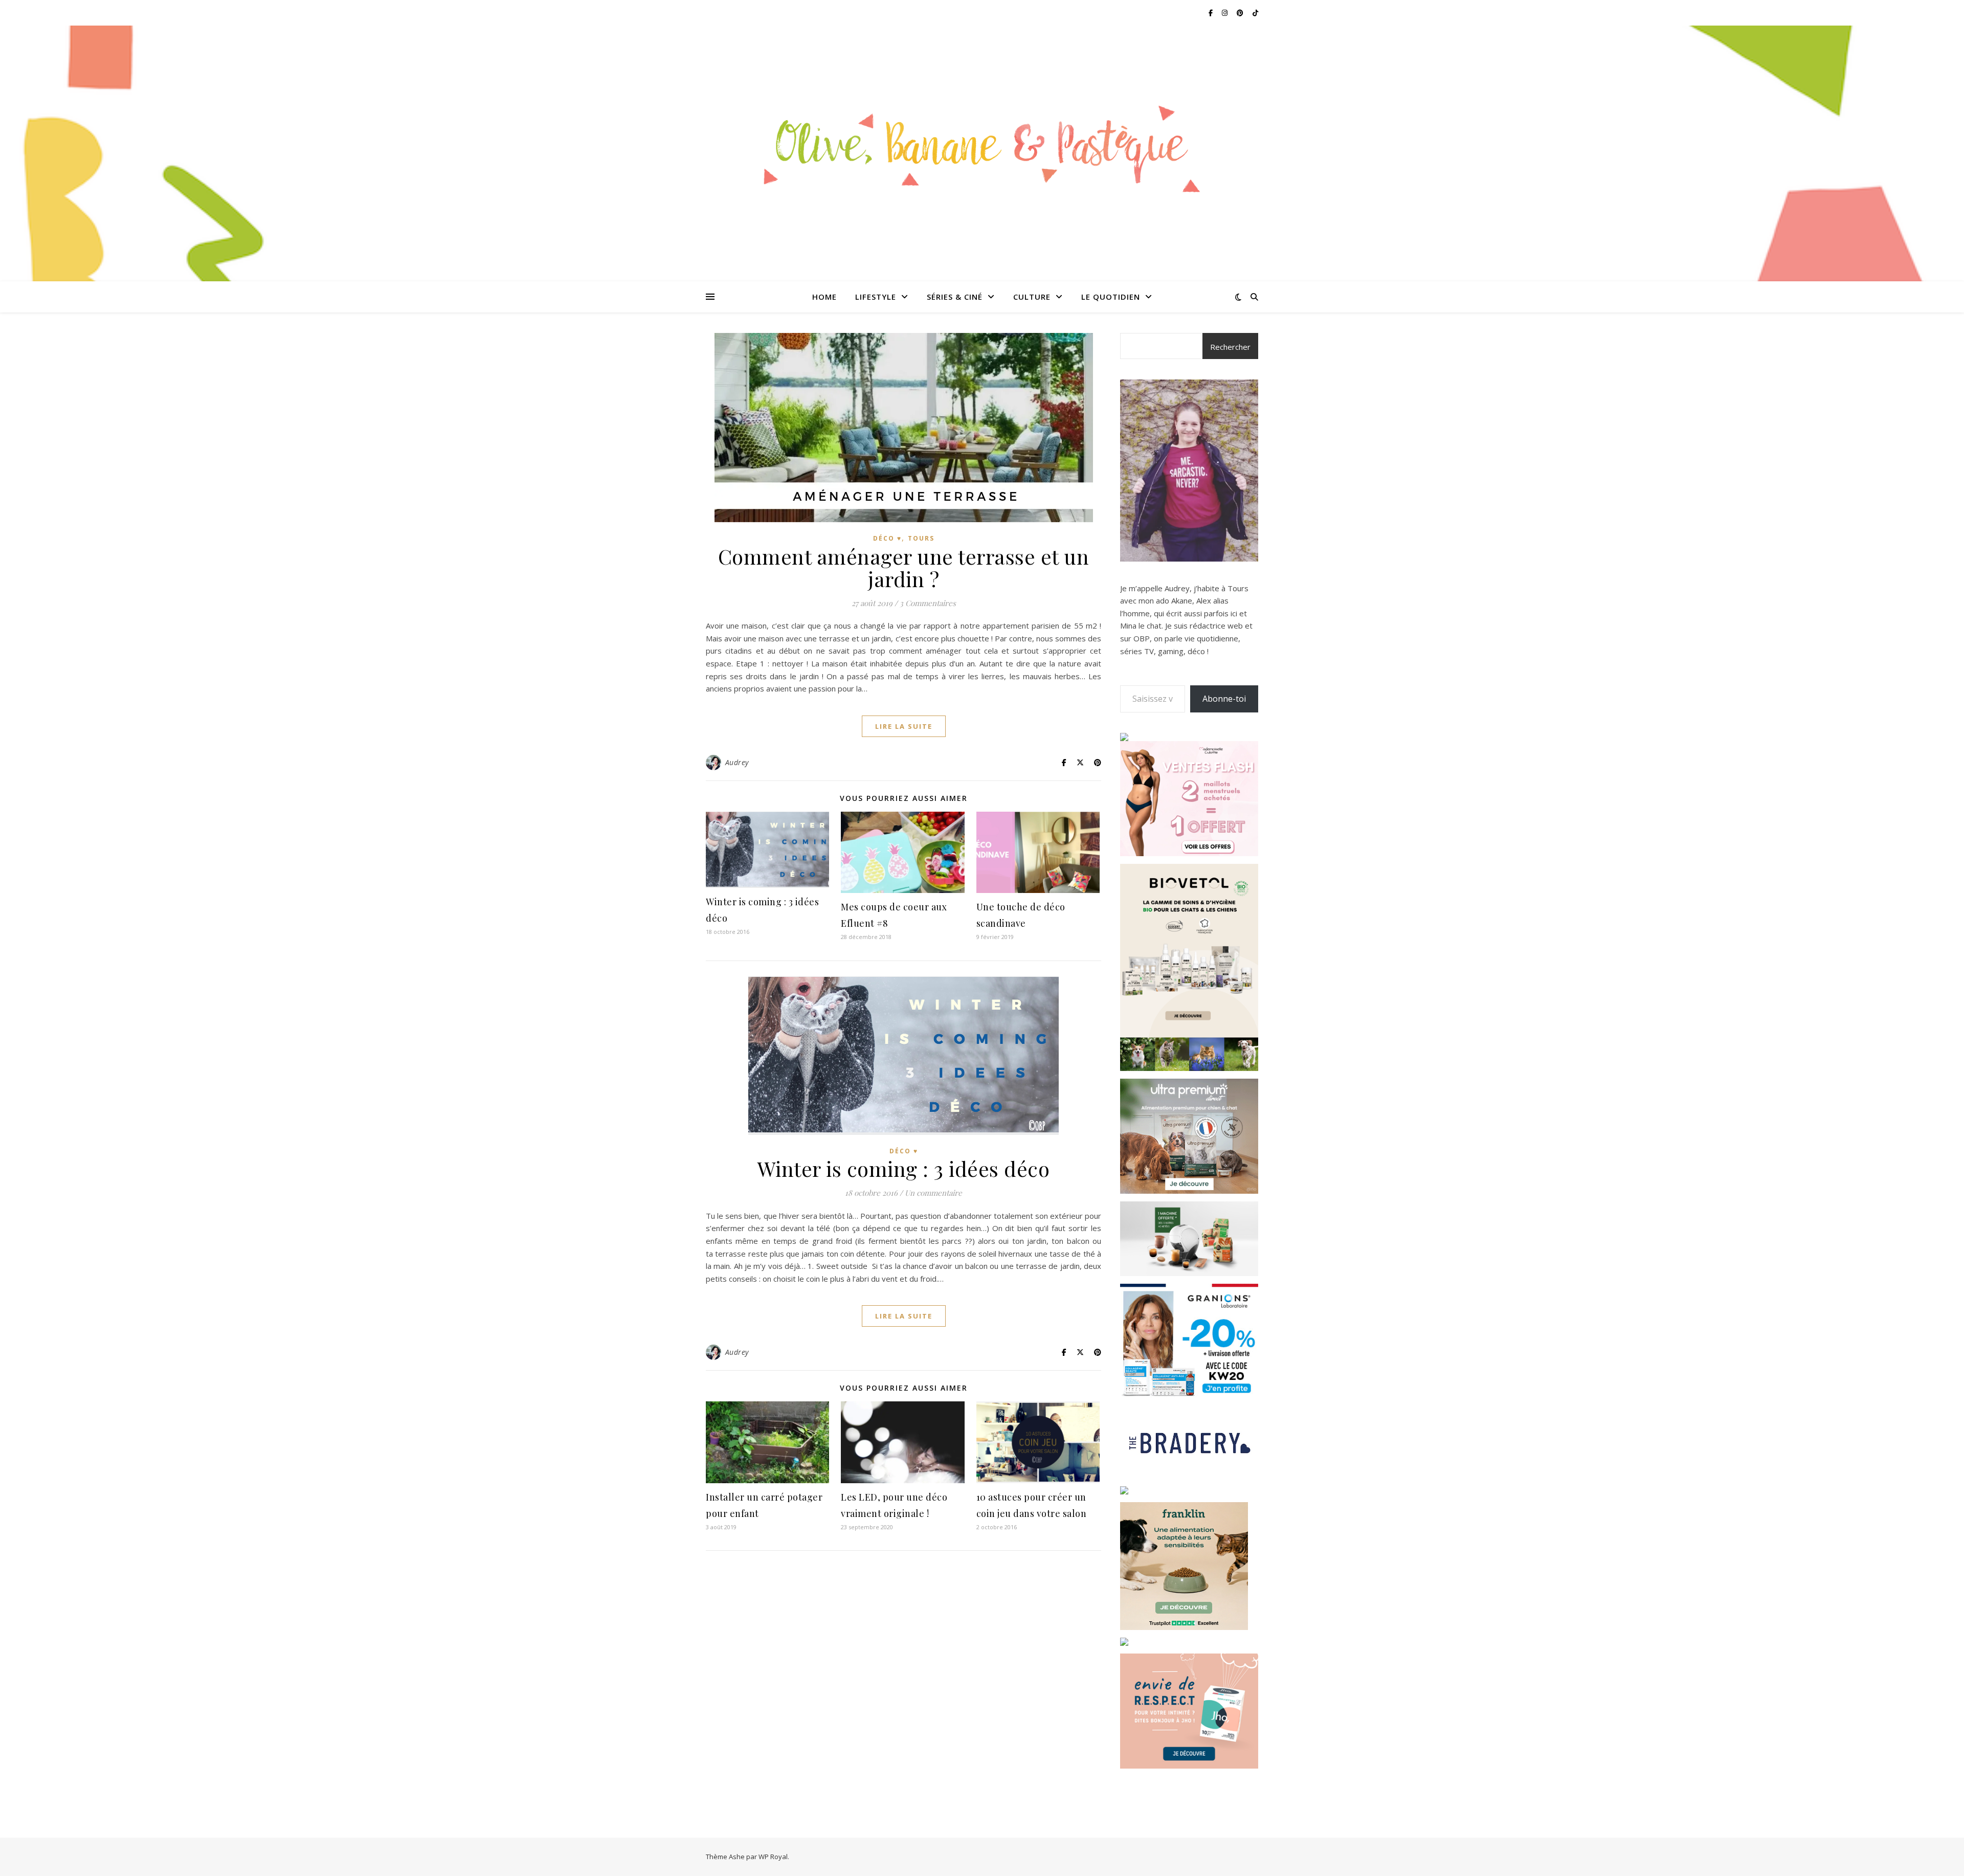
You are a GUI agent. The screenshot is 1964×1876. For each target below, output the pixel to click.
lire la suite (904, 726)
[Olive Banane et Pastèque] (982, 147)
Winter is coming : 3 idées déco (904, 1168)
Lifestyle (876, 297)
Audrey (737, 762)
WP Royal (773, 1857)
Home (824, 297)
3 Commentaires (928, 603)
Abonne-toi (1224, 699)
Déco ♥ (887, 538)
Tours (921, 538)
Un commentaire (933, 1193)
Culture (1032, 297)
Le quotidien (1111, 297)
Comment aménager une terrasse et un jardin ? (904, 567)
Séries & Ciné (955, 297)
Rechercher (1230, 347)
